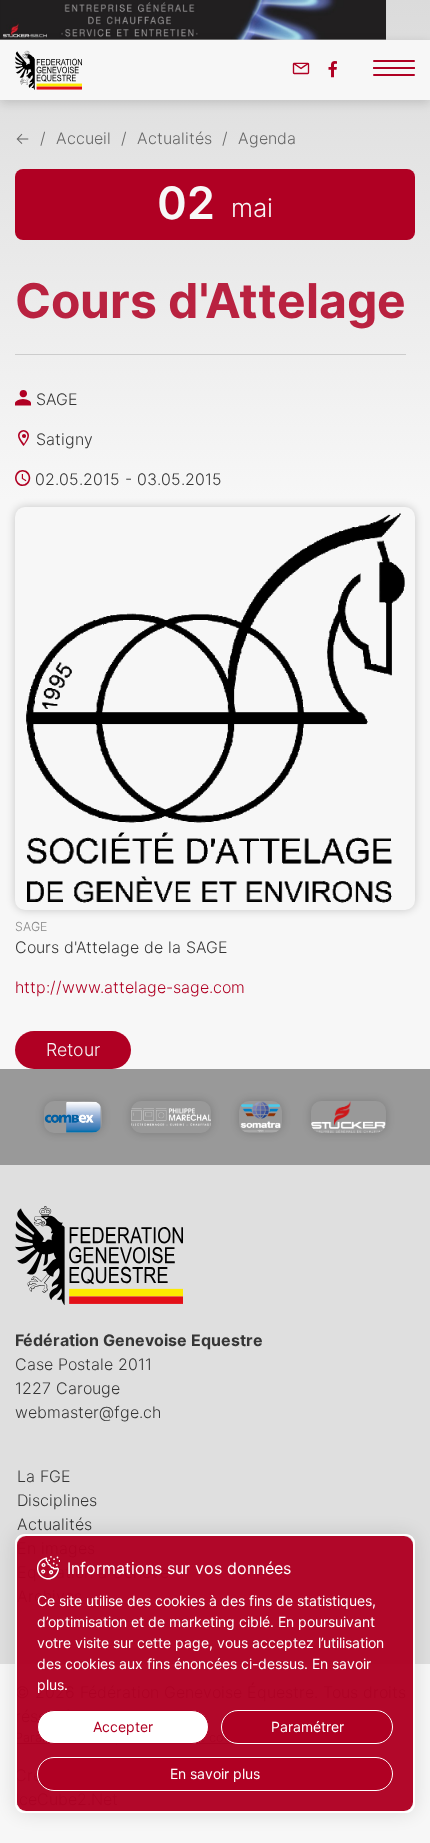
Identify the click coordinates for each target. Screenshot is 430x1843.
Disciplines (57, 1500)
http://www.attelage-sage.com (130, 987)
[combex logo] (73, 1117)
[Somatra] (260, 1117)
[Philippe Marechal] (171, 1117)
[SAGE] (215, 708)
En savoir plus (215, 1773)
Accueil (83, 138)
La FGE (44, 1476)
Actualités (174, 138)
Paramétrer (307, 1726)
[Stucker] (348, 1117)
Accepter (123, 1726)
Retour (73, 1049)
